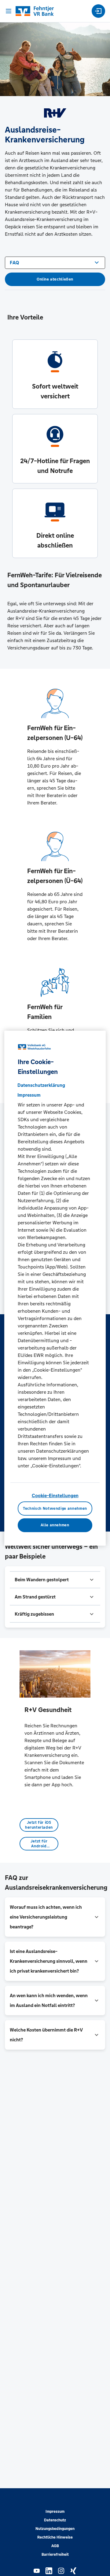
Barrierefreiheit (55, 2555)
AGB (55, 2546)
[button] (55, 1580)
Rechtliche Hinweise (55, 2537)
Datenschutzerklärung (41, 1085)
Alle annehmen (55, 1525)
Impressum (55, 2512)
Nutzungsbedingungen (55, 2529)
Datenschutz (55, 2520)
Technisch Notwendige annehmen (55, 1509)
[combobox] (55, 262)
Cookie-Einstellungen (55, 1495)
